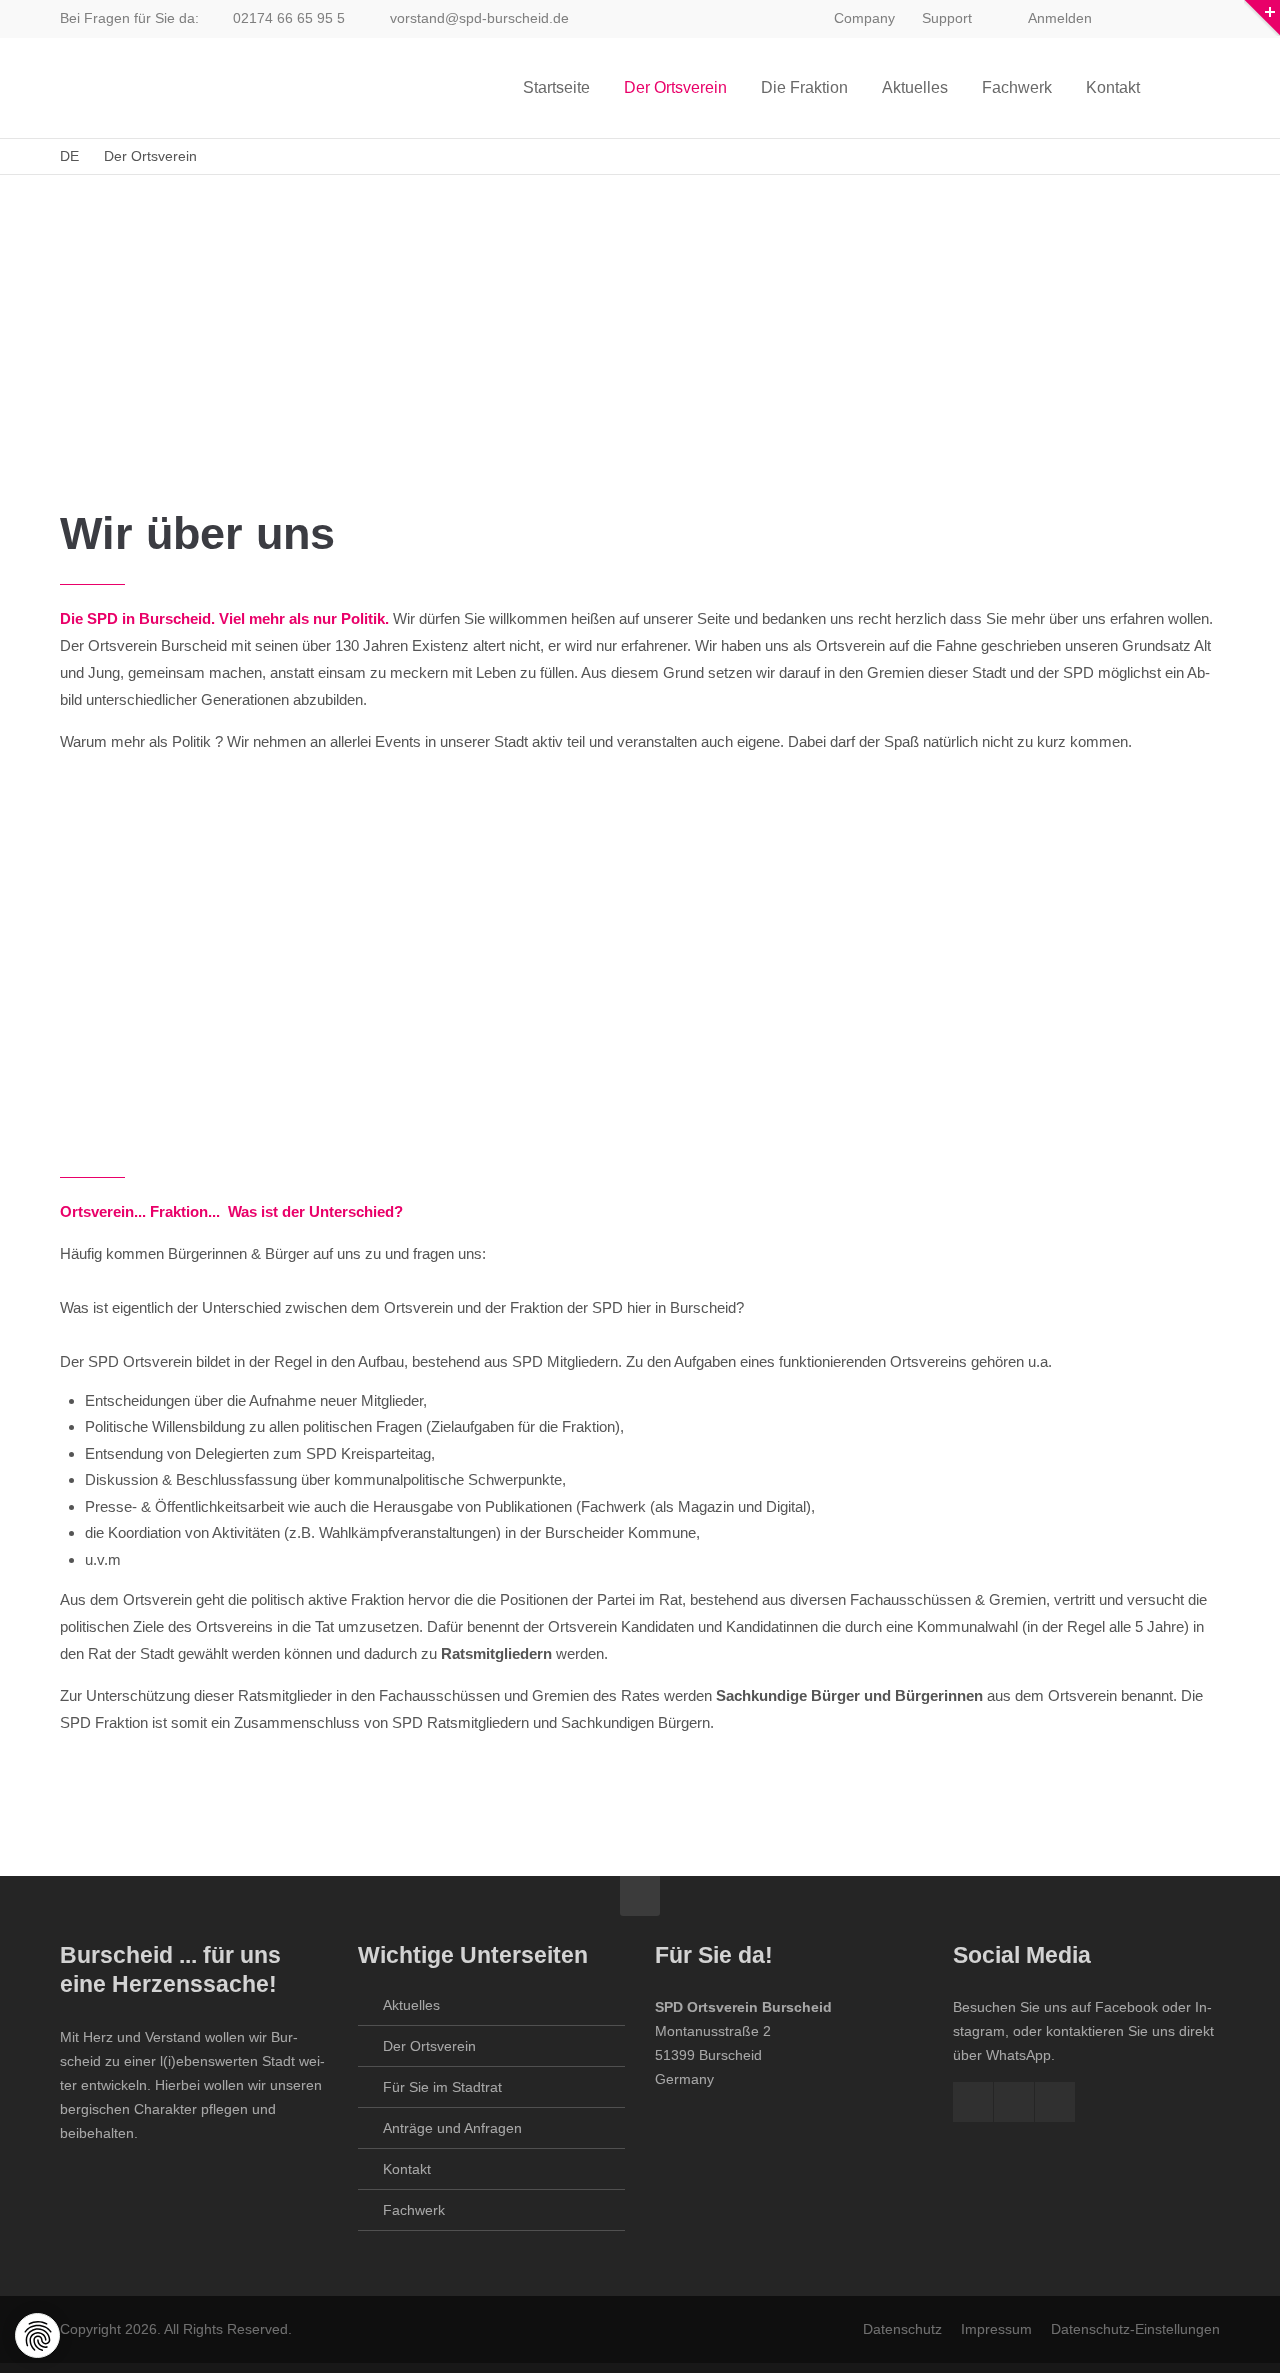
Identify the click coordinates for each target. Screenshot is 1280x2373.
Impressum (996, 2329)
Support (947, 18)
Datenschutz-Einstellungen (1135, 2329)
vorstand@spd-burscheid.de (479, 18)
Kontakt (407, 2169)
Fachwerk (414, 2210)
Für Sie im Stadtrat (442, 2087)
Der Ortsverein (429, 2046)
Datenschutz (902, 2329)
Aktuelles (411, 2005)
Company (864, 18)
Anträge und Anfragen (452, 2128)
